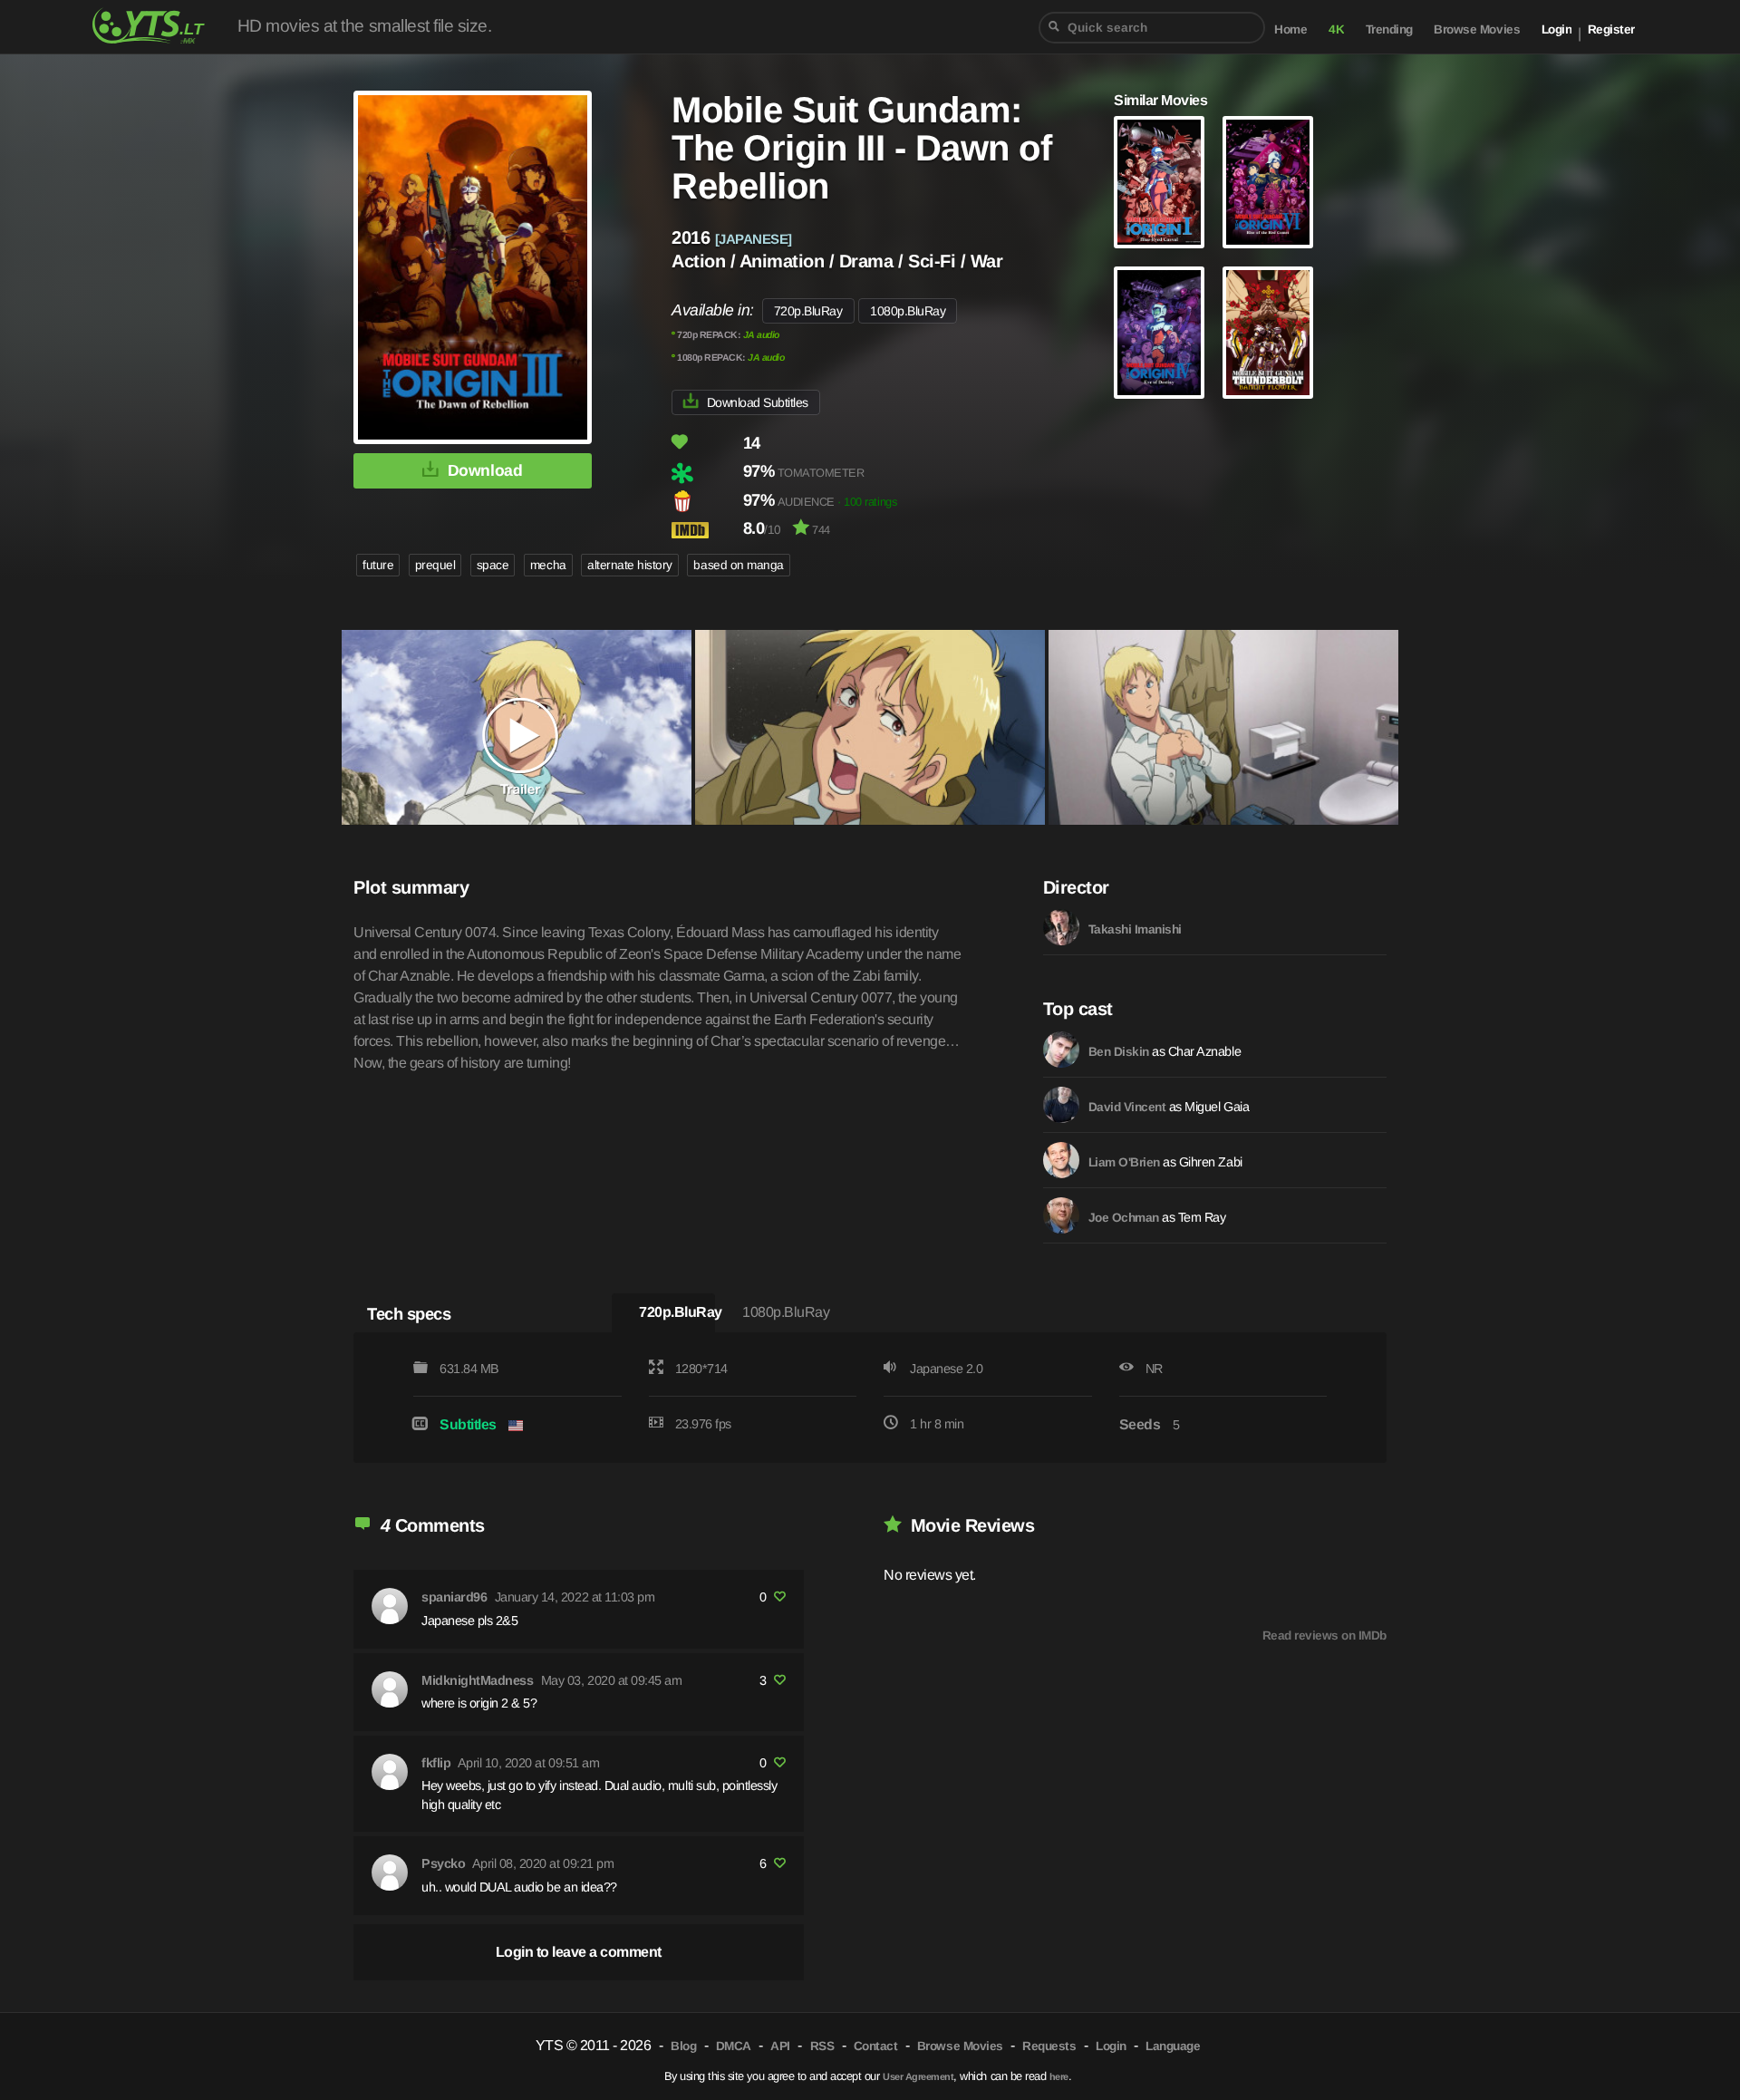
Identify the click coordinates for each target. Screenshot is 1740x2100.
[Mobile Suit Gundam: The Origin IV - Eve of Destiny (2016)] (1159, 333)
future (378, 565)
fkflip (436, 1763)
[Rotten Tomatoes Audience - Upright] (706, 501)
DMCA (734, 2046)
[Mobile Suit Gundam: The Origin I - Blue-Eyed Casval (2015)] (1159, 182)
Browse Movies (1477, 29)
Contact (876, 2046)
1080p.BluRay (908, 311)
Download (485, 470)
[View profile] (390, 1606)
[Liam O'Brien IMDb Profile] (1061, 1160)
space (493, 565)
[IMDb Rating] (706, 530)
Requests (1049, 2046)
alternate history (630, 565)
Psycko (443, 1863)
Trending (1389, 29)
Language (1173, 2046)
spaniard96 (454, 1597)
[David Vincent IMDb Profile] (1061, 1105)
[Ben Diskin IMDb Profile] (1061, 1050)
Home (1290, 29)
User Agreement (918, 2076)
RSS (822, 2046)
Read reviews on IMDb (1324, 1635)
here (1059, 2076)
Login (1557, 29)
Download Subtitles (758, 402)
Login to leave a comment (579, 1952)
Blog (683, 2046)
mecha (548, 565)
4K (1336, 29)
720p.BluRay (808, 311)
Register (1611, 29)
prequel (435, 565)
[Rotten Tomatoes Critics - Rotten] (706, 473)
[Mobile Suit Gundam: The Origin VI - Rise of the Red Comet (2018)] (1268, 182)
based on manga (738, 565)
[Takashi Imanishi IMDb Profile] (1061, 927)
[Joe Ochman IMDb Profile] (1061, 1215)
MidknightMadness (477, 1680)
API (780, 2046)
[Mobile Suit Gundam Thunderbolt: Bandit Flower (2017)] (1268, 333)
